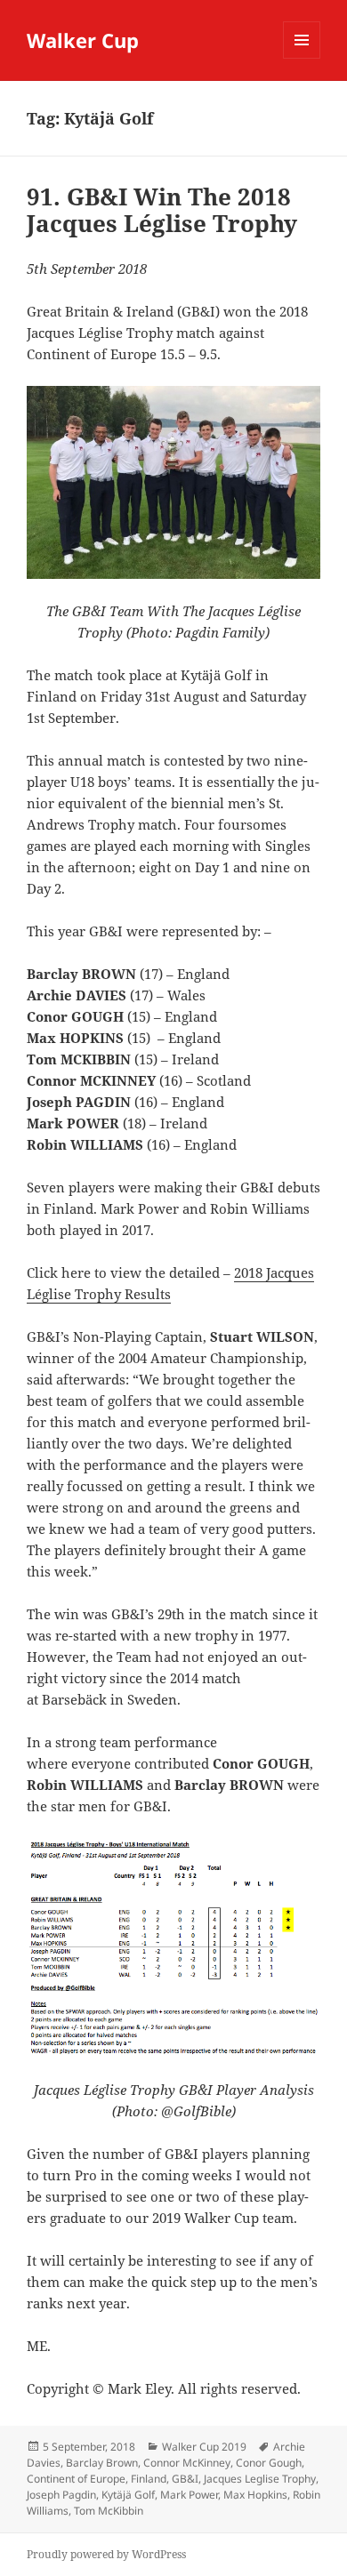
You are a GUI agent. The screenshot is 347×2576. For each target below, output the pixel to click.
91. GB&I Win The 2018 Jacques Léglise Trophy (162, 210)
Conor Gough (269, 2463)
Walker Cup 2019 (204, 2447)
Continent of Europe (76, 2479)
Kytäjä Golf (128, 2495)
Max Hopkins (255, 2495)
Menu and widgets (302, 58)
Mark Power (189, 2495)
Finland (149, 2479)
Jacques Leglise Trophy (260, 2479)
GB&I (185, 2479)
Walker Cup (83, 40)
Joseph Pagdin (61, 2495)
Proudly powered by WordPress (106, 2554)
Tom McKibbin (109, 2511)
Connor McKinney (187, 2463)
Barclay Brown (102, 2463)
